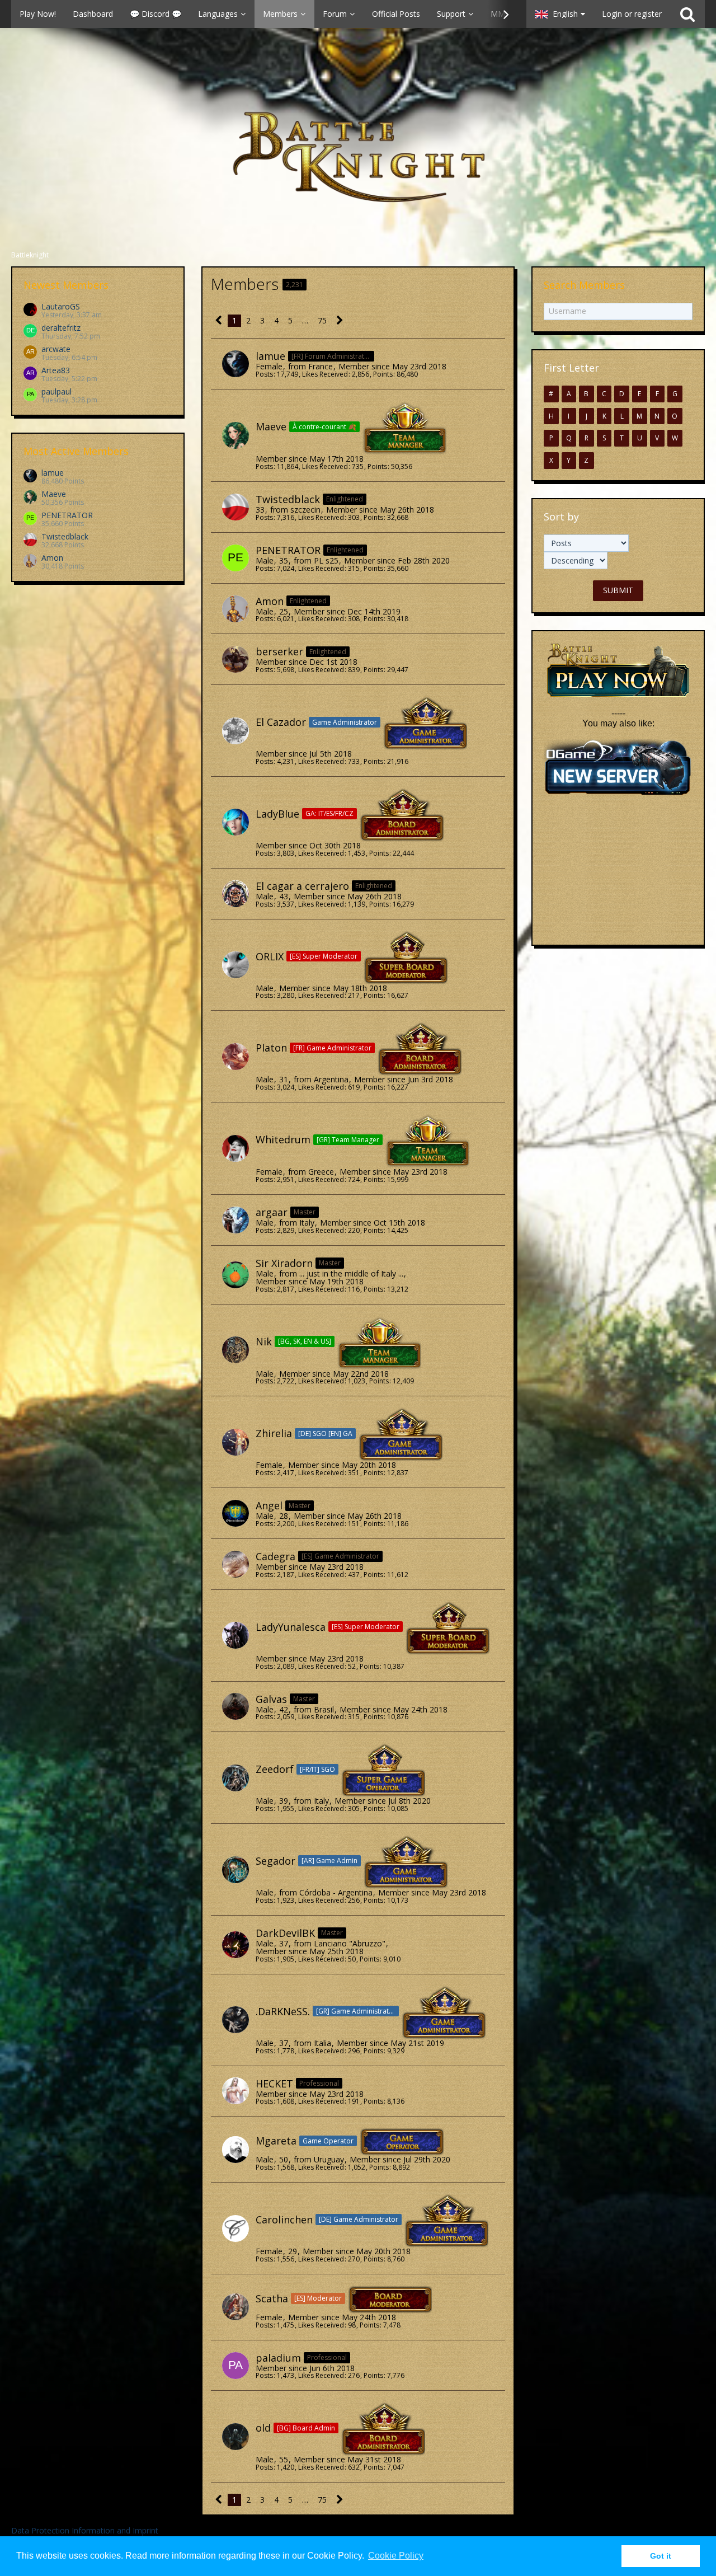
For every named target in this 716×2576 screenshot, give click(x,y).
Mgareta (276, 2141)
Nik (264, 1341)
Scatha (272, 2298)
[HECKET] (235, 2091)
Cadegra (275, 1556)
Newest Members (66, 285)
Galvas (271, 1699)
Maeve (54, 494)
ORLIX (270, 956)
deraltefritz (61, 328)
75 (322, 320)
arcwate (56, 349)
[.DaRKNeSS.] (235, 2020)
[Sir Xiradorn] (235, 1275)
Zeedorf (275, 1769)
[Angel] (235, 1513)
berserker (279, 651)
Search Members (584, 285)
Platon (271, 1048)
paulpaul (56, 391)
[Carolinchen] (235, 2228)
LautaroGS (61, 306)
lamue (53, 473)
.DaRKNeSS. (283, 2011)
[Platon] (235, 1057)
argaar (272, 1212)
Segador (275, 1861)
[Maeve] (235, 435)
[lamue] (235, 364)
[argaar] (235, 1220)
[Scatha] (235, 2307)
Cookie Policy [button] (396, 2556)
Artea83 (56, 370)
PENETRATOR (67, 515)
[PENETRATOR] (235, 558)
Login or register (632, 14)
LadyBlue (277, 814)
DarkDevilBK (285, 1933)
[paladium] (235, 2366)
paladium (278, 2358)
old (263, 2428)
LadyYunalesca (291, 1627)
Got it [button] (661, 2556)
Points (383, 374)
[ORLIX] (235, 965)
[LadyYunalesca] (235, 1635)
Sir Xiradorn (284, 1263)
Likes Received (325, 374)
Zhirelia (274, 1433)
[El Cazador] (235, 731)
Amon (52, 558)
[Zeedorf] (235, 1778)
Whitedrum (283, 1139)
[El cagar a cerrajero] (235, 894)
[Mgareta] (235, 2150)
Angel (269, 1505)
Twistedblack (65, 536)
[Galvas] (235, 1706)
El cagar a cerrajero (302, 886)
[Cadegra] (235, 1564)
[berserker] (235, 659)
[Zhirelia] (235, 1442)
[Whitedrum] (235, 1148)
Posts (264, 374)
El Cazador (281, 722)
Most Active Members (76, 451)
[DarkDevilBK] (235, 1945)
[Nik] (235, 1350)
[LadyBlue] (235, 822)
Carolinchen (284, 2220)
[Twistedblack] (235, 507)
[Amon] (235, 609)
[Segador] (235, 1870)
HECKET (274, 2084)
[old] (235, 2437)
